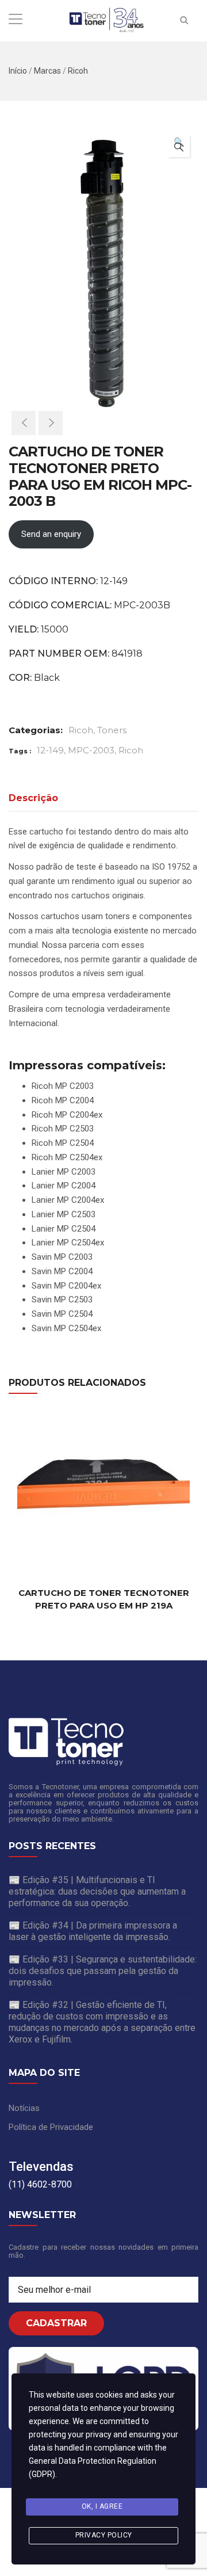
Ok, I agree (102, 2506)
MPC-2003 (91, 750)
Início (18, 71)
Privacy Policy (104, 2535)
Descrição (33, 798)
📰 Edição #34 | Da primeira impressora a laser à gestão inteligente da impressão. (93, 1931)
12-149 (50, 750)
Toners (112, 730)
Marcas (47, 71)
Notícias (24, 2108)
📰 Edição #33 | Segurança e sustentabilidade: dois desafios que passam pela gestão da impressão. (103, 1971)
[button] (179, 146)
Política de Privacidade (51, 2127)
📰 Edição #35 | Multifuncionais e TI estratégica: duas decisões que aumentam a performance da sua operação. (97, 1891)
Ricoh (78, 71)
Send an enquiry (51, 534)
